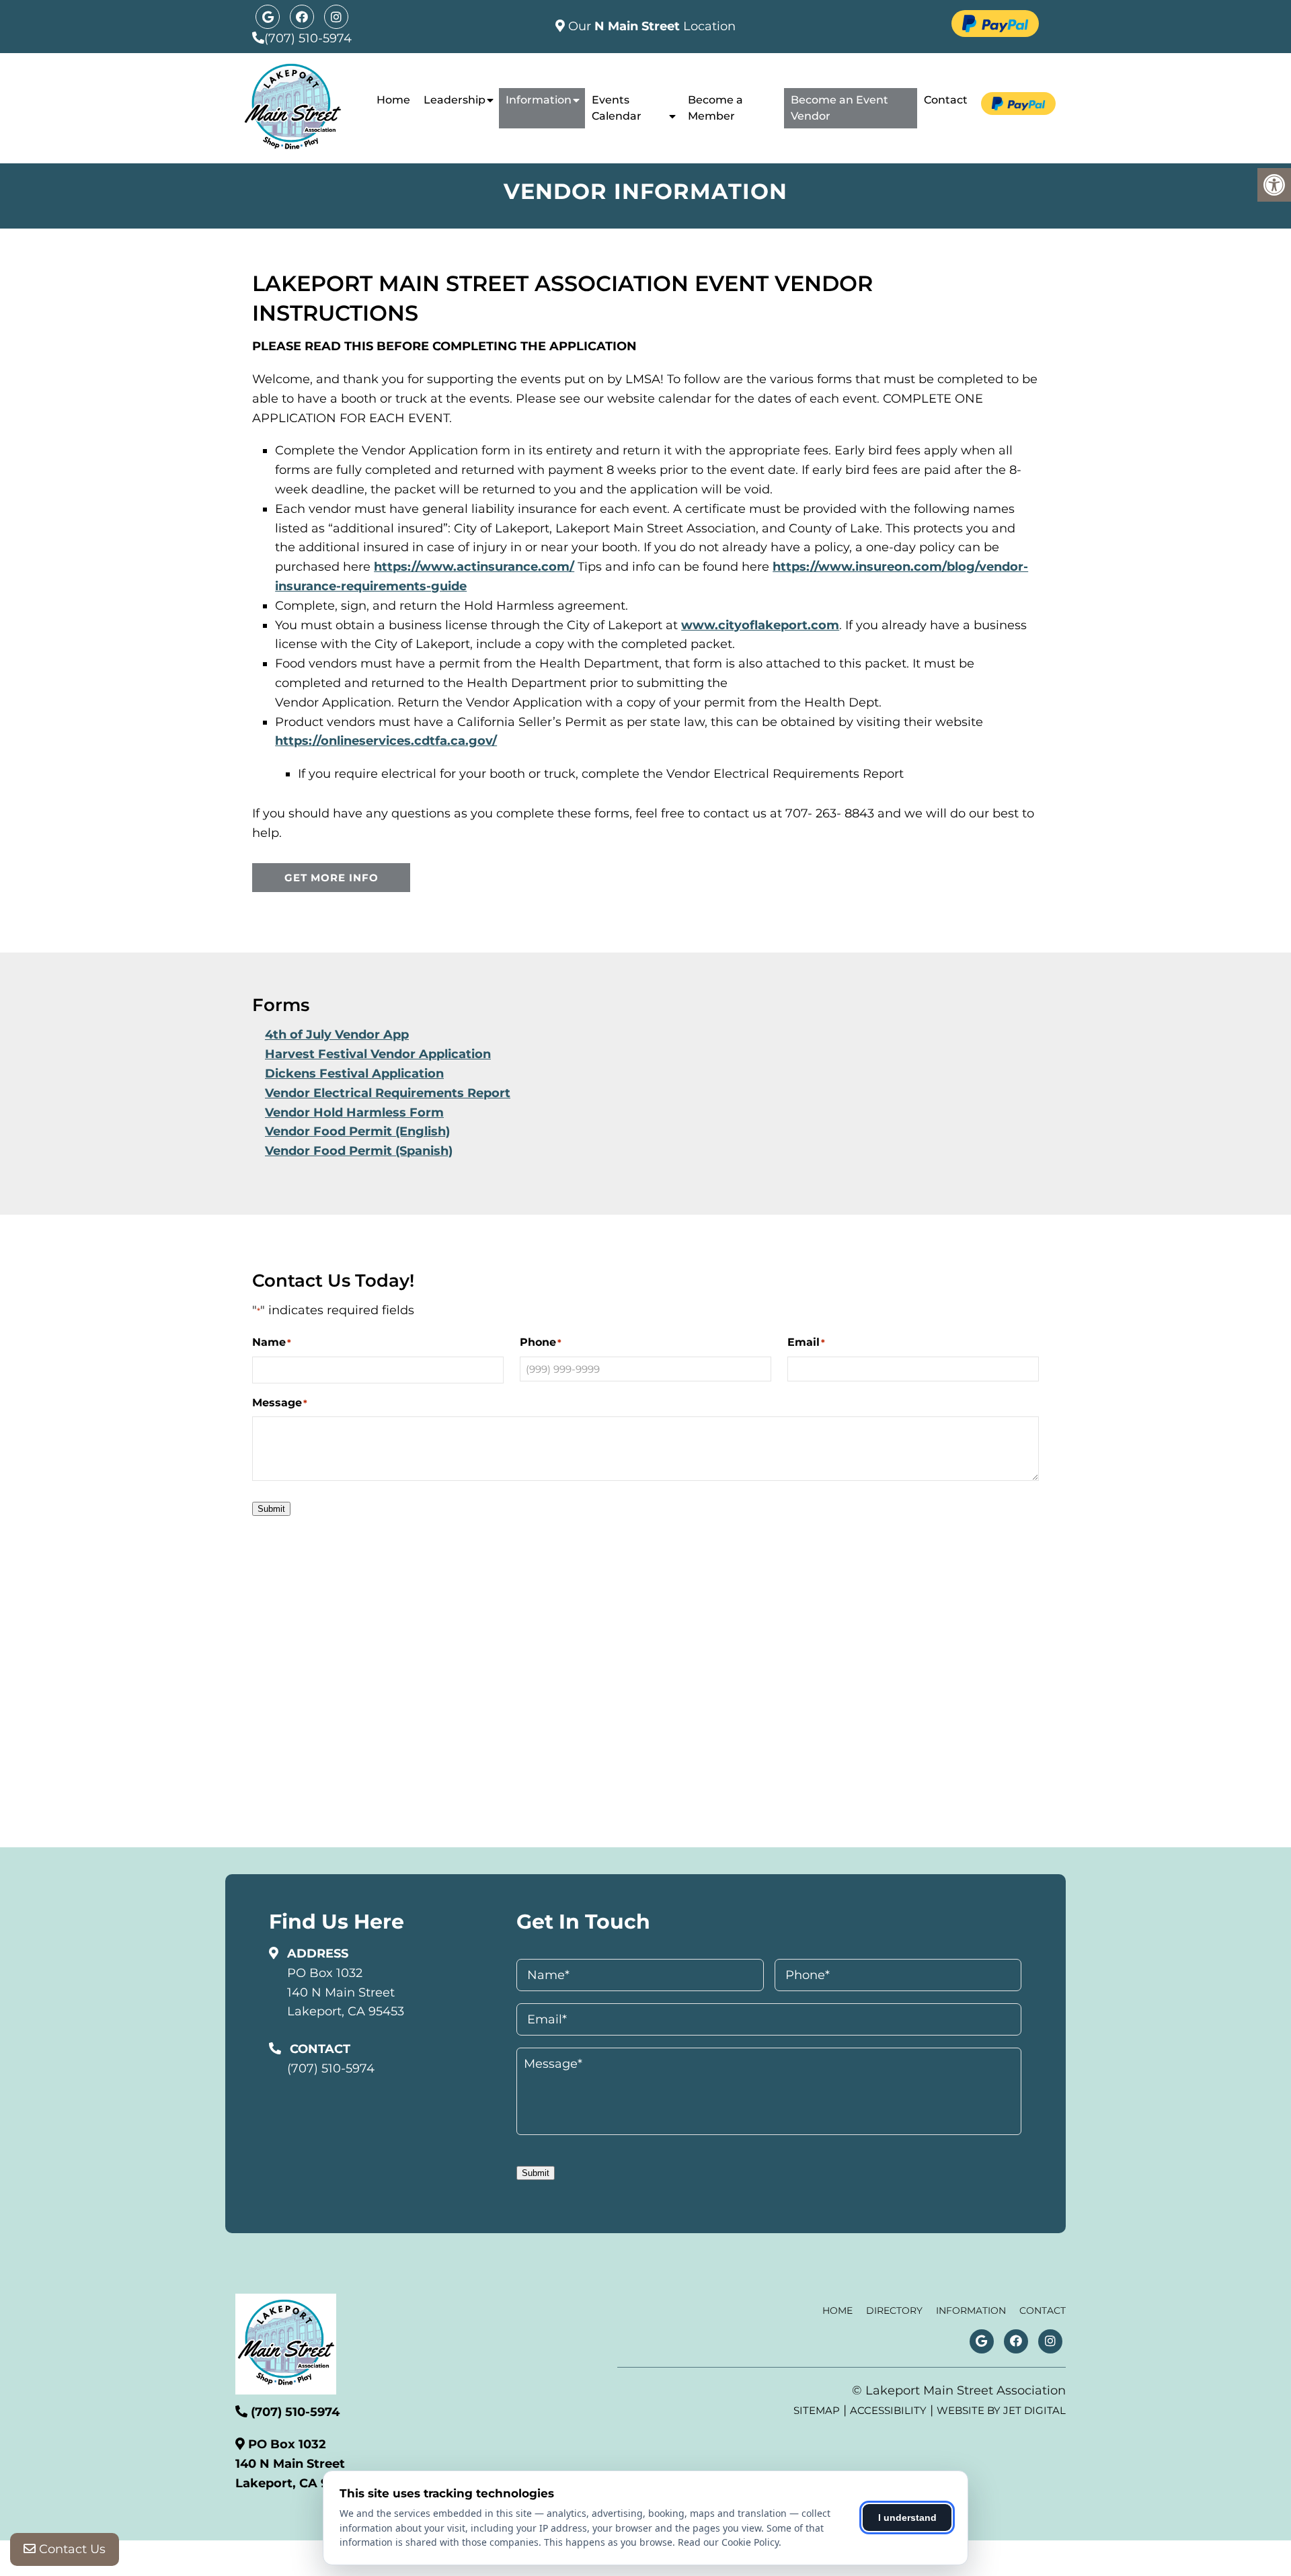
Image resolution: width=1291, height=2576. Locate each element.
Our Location (650, 26)
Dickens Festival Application (354, 1074)
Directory (894, 2310)
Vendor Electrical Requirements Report (388, 1093)
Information (539, 100)
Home (393, 100)
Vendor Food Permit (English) (357, 1131)
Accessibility (888, 2410)
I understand (907, 2518)
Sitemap (817, 2410)
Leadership (455, 100)
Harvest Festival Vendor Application (378, 1054)
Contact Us (71, 2549)
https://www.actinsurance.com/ (474, 567)
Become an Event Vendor (839, 108)
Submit (271, 1509)
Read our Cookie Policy (728, 2542)
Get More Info (331, 878)
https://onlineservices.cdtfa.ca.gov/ (386, 741)
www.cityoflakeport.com (760, 625)
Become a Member (715, 108)
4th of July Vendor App (337, 1035)
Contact (946, 100)
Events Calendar (617, 108)
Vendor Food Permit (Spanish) (359, 1151)
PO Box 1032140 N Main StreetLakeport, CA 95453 (346, 1993)
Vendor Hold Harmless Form (354, 1113)
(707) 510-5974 (308, 38)
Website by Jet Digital (1001, 2410)
